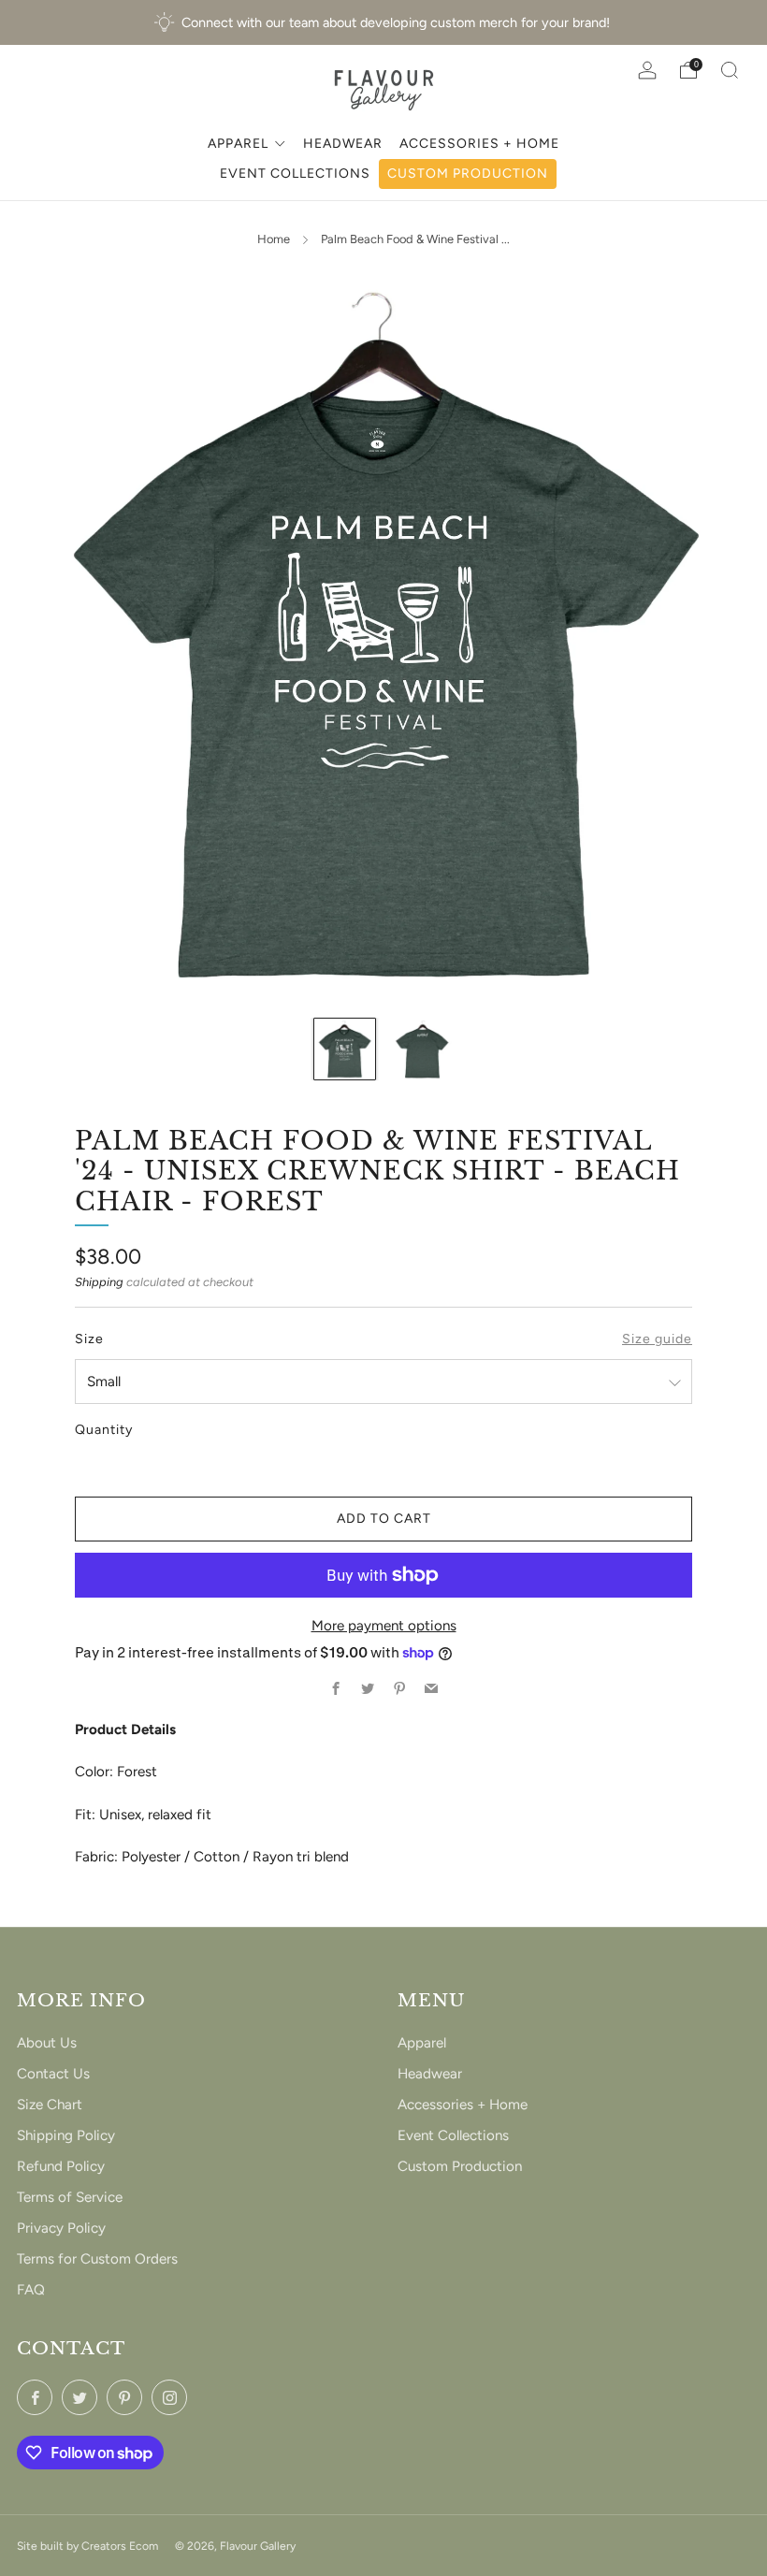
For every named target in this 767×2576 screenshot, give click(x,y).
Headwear (430, 2074)
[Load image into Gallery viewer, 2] (422, 1049)
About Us (47, 2043)
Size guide (657, 1339)
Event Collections (453, 2135)
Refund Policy (61, 2166)
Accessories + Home (463, 2105)
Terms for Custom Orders (97, 2259)
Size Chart (50, 2105)
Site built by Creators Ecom (87, 2546)
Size (89, 1339)
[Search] (730, 70)
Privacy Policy (61, 2228)
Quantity (104, 1430)
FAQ (31, 2290)
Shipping (99, 1282)
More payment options (384, 1626)
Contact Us (53, 2074)
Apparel (422, 2043)
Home (274, 239)
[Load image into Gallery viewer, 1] (345, 1049)
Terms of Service (70, 2197)
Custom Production (460, 2166)
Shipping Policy (66, 2135)
